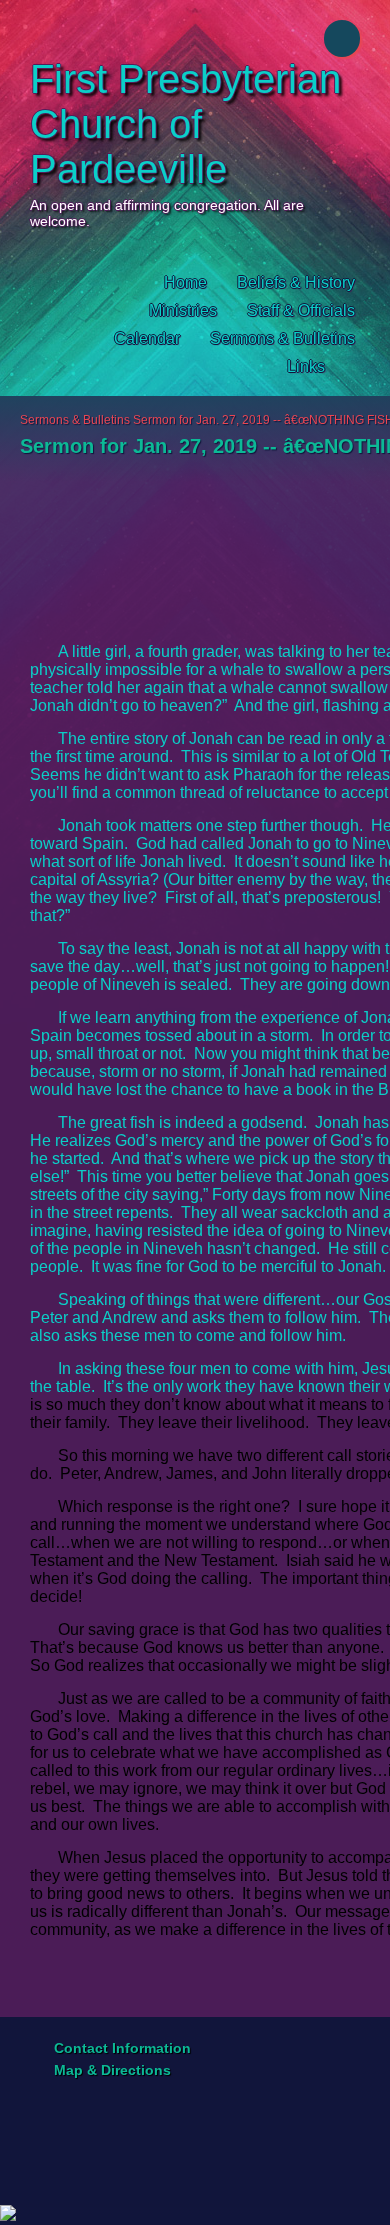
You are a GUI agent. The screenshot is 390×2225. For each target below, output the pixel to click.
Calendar (147, 338)
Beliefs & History (296, 282)
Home (185, 282)
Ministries (183, 310)
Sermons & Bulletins (282, 338)
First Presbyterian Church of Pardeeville (185, 124)
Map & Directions (108, 2070)
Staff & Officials (301, 310)
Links (306, 366)
